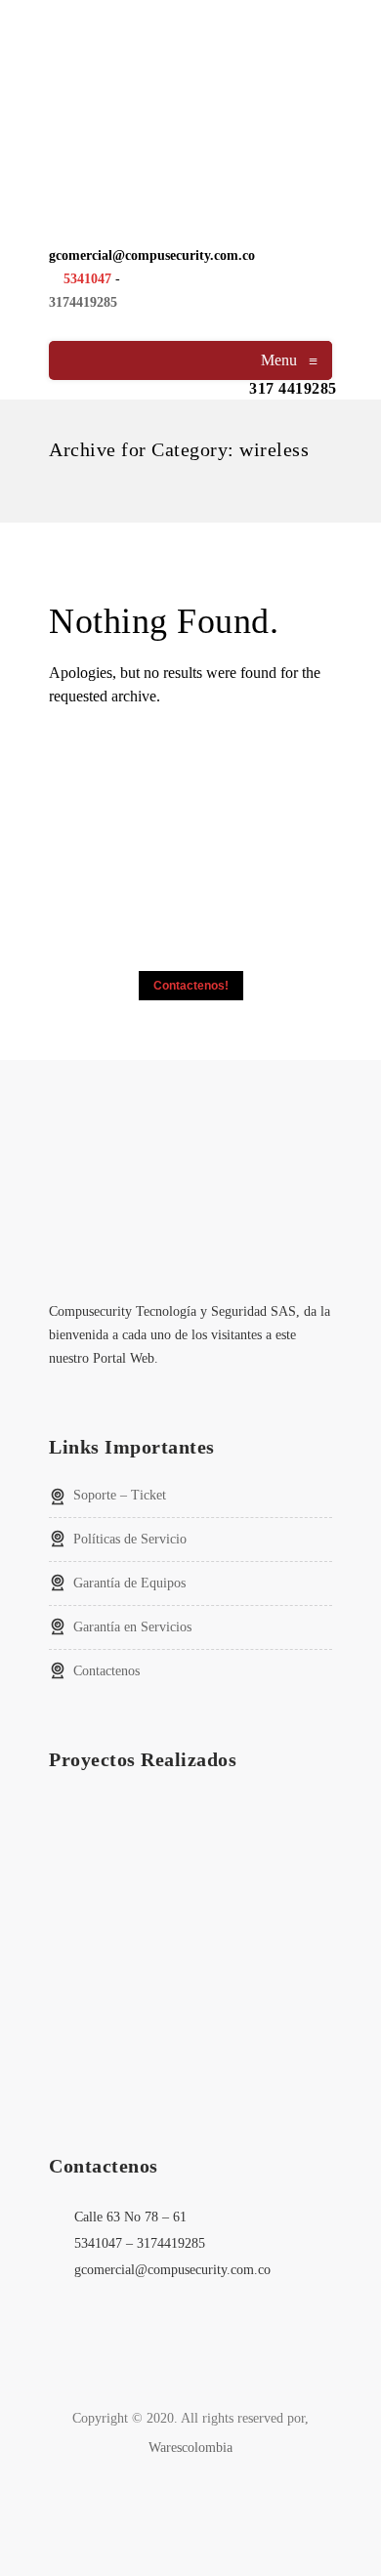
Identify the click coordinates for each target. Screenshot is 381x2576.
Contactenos (106, 1671)
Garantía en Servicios (132, 1627)
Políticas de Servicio (130, 1539)
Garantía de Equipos (129, 1583)
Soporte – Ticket (120, 1495)
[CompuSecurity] (190, 97)
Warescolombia (190, 2448)
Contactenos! (191, 986)
